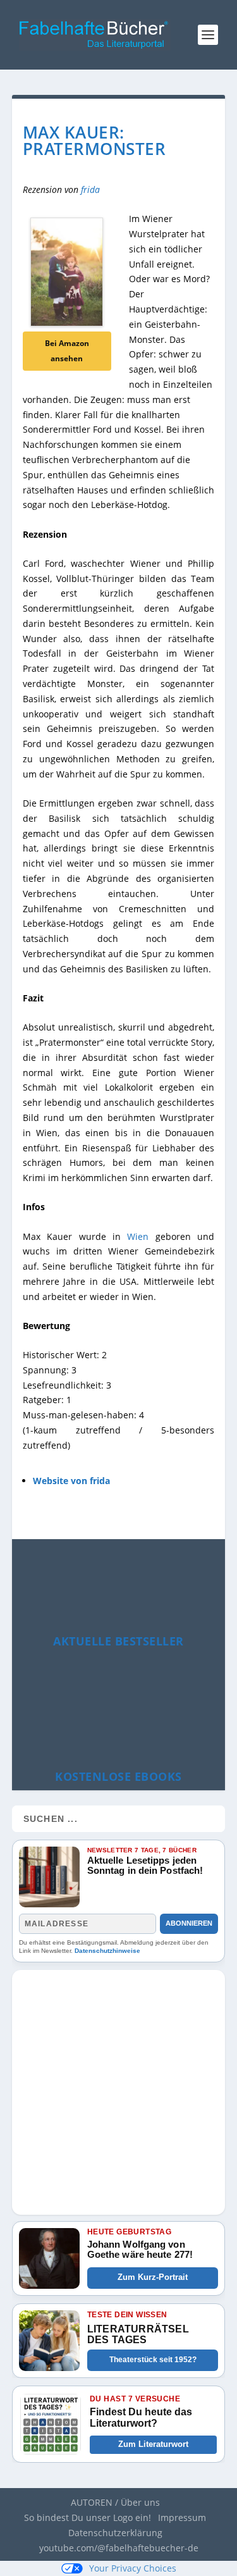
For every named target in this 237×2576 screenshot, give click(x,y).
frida (90, 189)
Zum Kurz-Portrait (153, 2277)
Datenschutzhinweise (107, 1951)
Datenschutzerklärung (115, 2533)
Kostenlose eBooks (118, 1776)
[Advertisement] (118, 2089)
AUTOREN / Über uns (115, 2502)
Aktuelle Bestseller (118, 1641)
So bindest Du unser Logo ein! (88, 2517)
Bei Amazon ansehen (67, 351)
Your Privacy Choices (133, 2568)
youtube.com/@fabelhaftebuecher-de (119, 2548)
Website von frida (71, 1481)
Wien (138, 1236)
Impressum (182, 2517)
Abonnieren (189, 1923)
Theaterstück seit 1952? (153, 2360)
